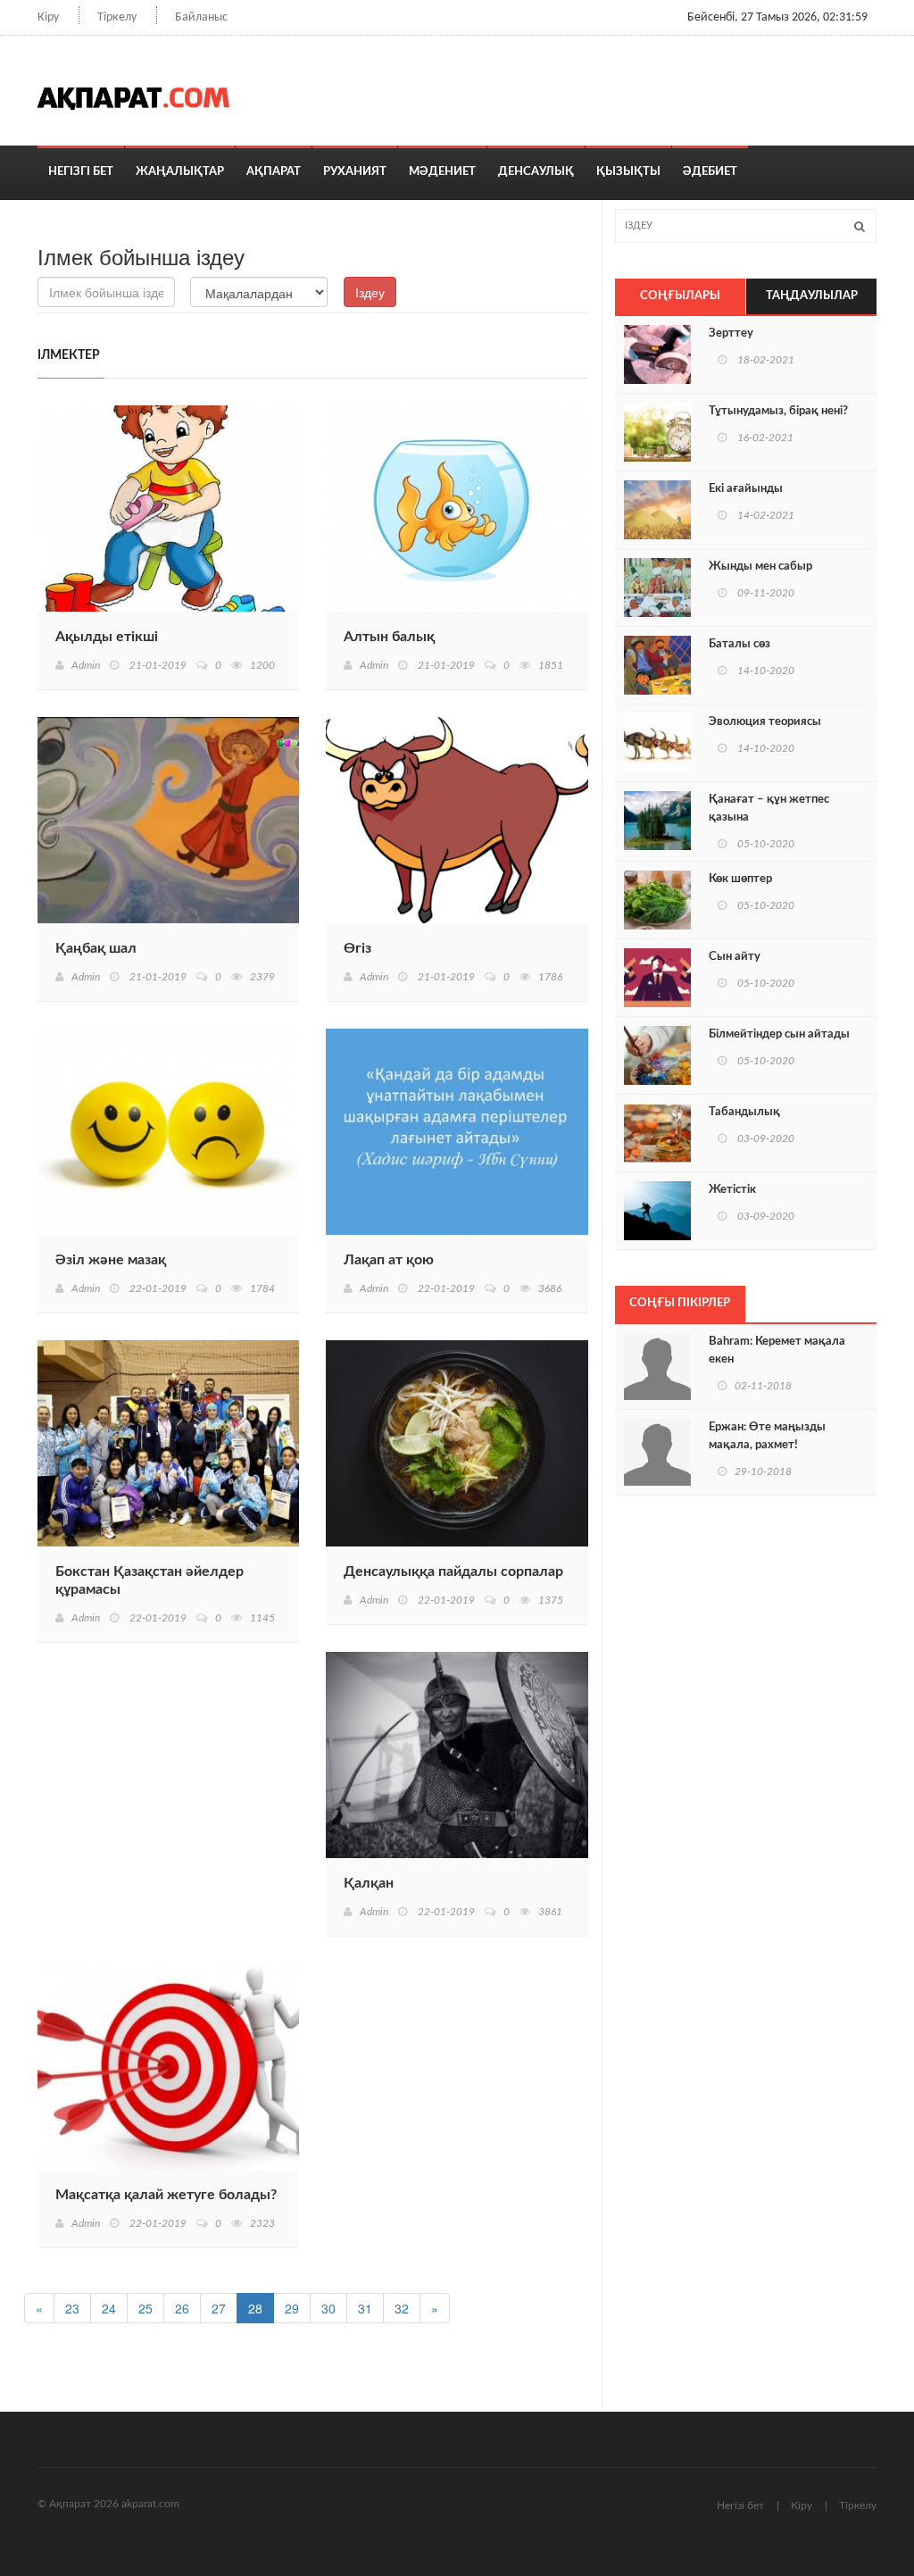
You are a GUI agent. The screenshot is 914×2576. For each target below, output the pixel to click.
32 (402, 2308)
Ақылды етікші (107, 637)
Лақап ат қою (389, 1260)
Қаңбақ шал (96, 948)
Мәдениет (442, 172)
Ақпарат (274, 172)
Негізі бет (740, 2505)
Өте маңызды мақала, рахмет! (767, 1436)
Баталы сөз (740, 644)
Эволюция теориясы (765, 722)
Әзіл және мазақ (111, 1260)
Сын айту (735, 957)
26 (182, 2308)
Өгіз (357, 948)
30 (328, 2308)
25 (145, 2308)
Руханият (355, 172)
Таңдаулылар (812, 296)
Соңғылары (680, 296)
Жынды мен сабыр (760, 567)
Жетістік (732, 1190)
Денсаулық (536, 172)
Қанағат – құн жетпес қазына (769, 809)
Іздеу (370, 292)
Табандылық (744, 1112)
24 (109, 2308)
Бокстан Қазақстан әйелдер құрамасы (150, 1580)
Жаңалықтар (180, 172)
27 (219, 2308)
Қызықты (628, 172)
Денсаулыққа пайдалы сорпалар (453, 1571)
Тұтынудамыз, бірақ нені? (778, 411)
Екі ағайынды (746, 489)
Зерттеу (731, 333)
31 (365, 2308)
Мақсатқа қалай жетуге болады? (166, 2195)
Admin (86, 665)
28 (255, 2308)
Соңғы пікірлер (680, 1303)
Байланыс (201, 17)
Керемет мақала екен (777, 1351)
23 (72, 2308)
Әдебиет (710, 172)
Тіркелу (117, 17)
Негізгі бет (81, 172)
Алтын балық (389, 637)
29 (292, 2308)
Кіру (48, 17)
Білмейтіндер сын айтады (779, 1034)
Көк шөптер (740, 879)
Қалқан (369, 1883)
